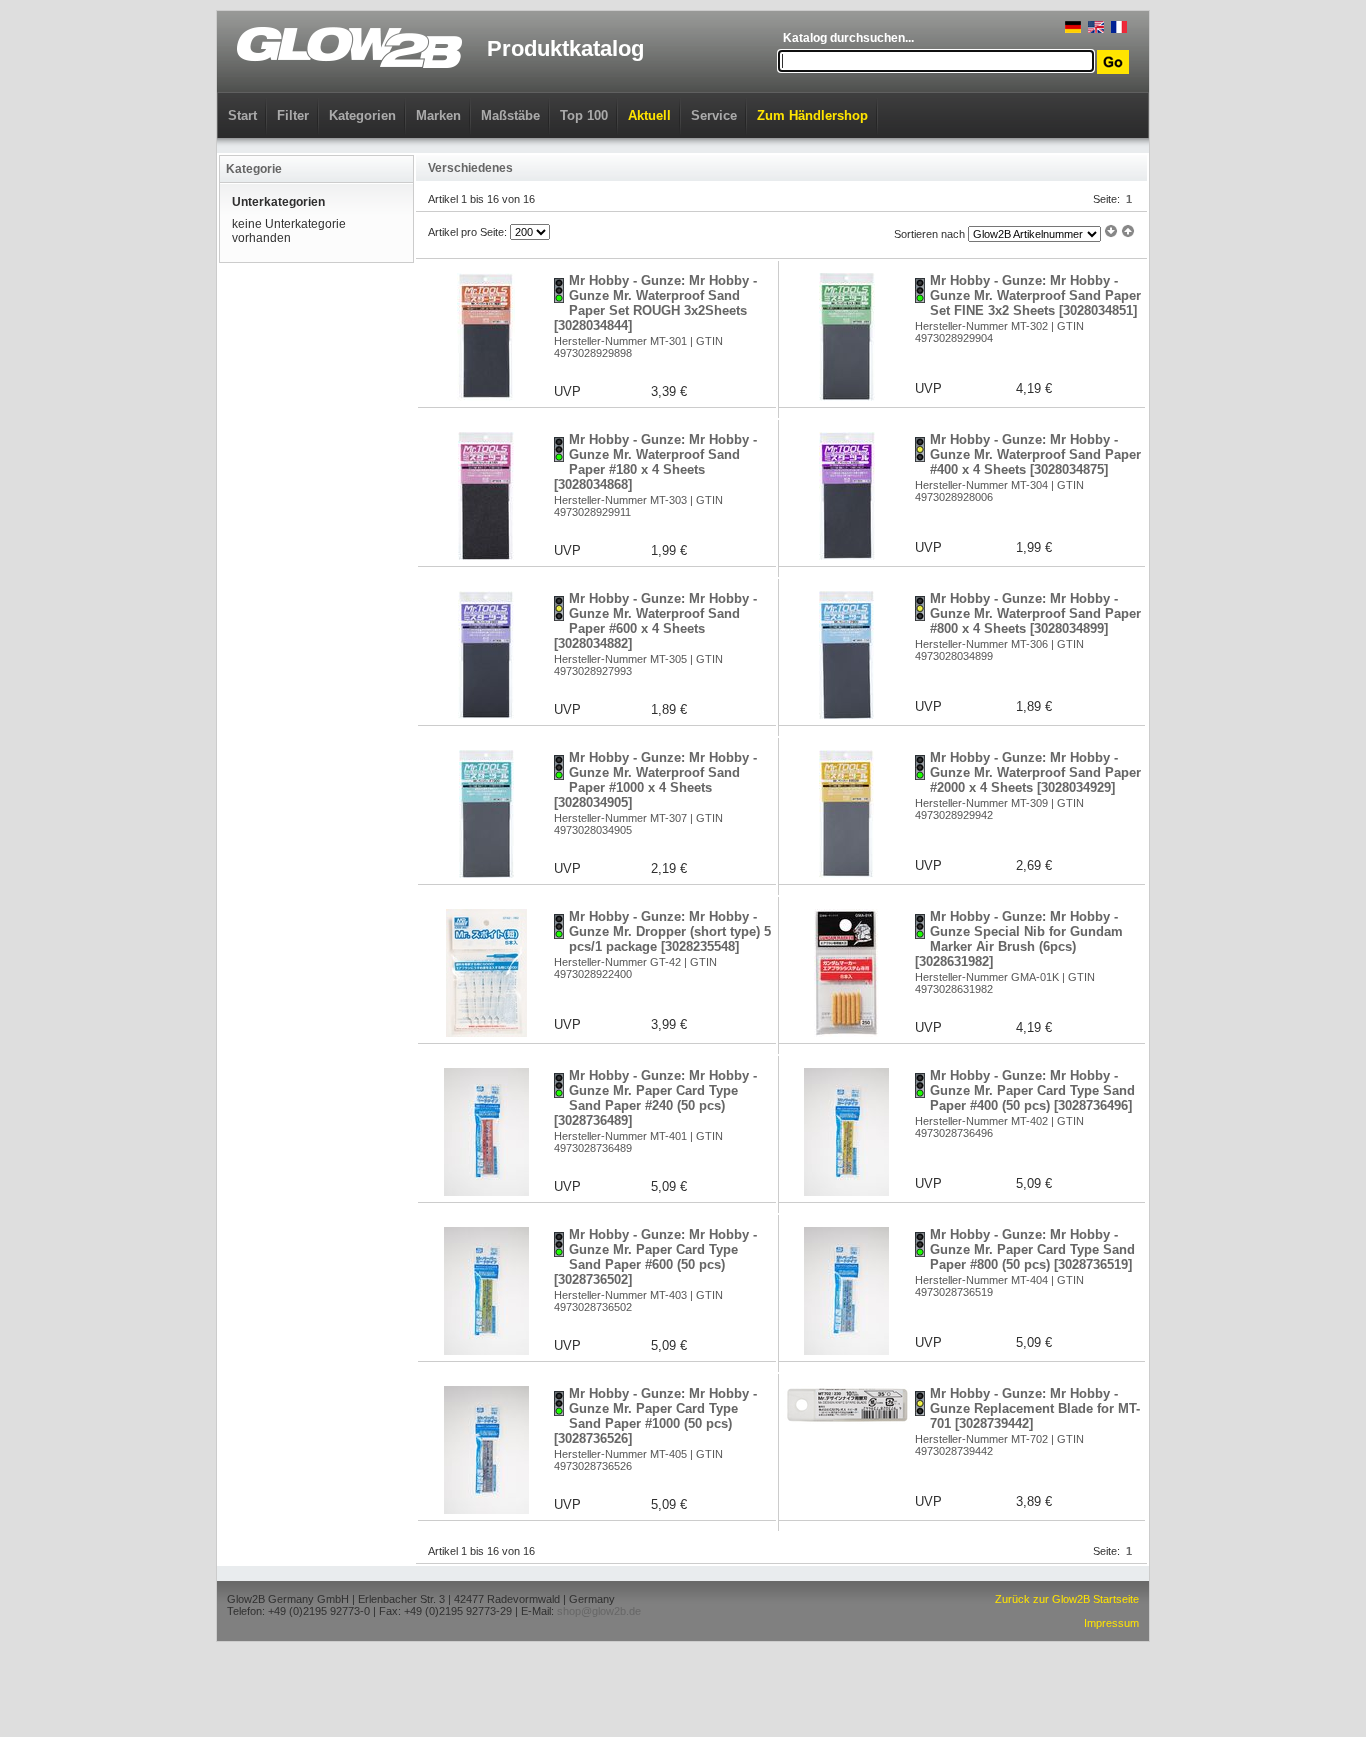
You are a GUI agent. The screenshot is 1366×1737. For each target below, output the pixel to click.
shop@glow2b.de (599, 1611)
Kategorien (362, 115)
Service (714, 115)
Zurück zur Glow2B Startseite (1067, 1599)
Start (242, 115)
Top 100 (584, 115)
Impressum (1111, 1623)
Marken (438, 115)
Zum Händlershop (812, 115)
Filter (293, 115)
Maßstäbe (510, 115)
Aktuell (649, 115)
